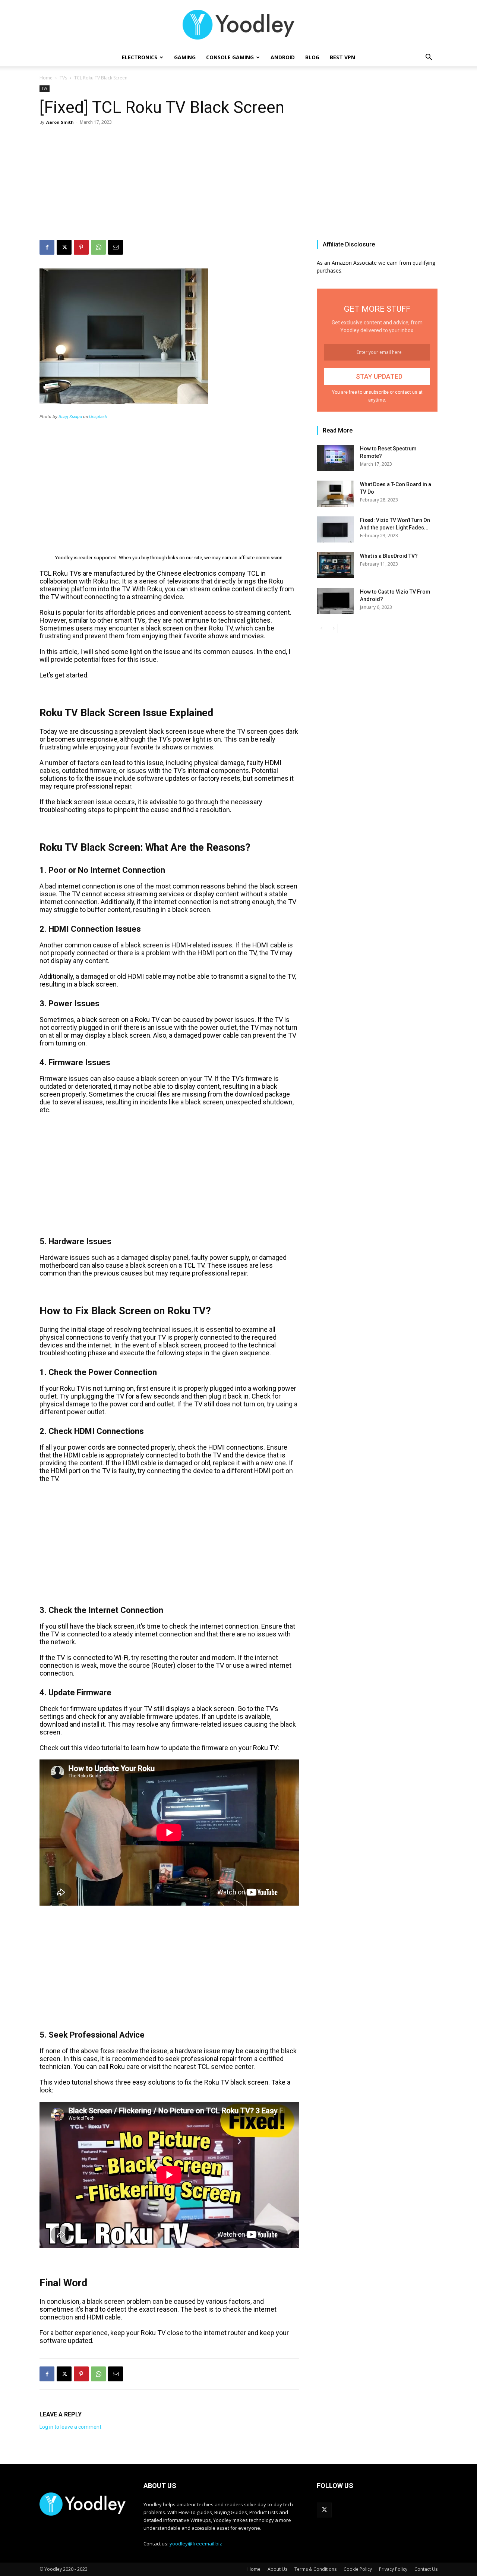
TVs (63, 78)
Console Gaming (230, 57)
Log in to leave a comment (70, 2427)
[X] (64, 247)
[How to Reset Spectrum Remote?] (335, 458)
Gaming (185, 57)
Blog (312, 57)
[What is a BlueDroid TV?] (335, 565)
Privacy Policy (393, 2569)
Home (46, 78)
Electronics (140, 57)
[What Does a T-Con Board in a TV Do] (335, 494)
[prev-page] (321, 628)
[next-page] (333, 628)
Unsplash (98, 416)
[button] (429, 58)
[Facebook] (47, 247)
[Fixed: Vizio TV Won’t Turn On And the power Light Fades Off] (335, 529)
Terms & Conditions (315, 2569)
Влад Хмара (70, 416)
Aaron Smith (60, 122)
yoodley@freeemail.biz (196, 2544)
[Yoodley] (238, 25)
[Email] (116, 247)
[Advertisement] (238, 184)
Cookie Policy (358, 2569)
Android (283, 57)
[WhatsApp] (98, 247)
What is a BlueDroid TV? (389, 556)
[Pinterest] (81, 247)
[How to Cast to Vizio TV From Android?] (335, 601)
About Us (277, 2569)
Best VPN (342, 57)
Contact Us (426, 2569)
